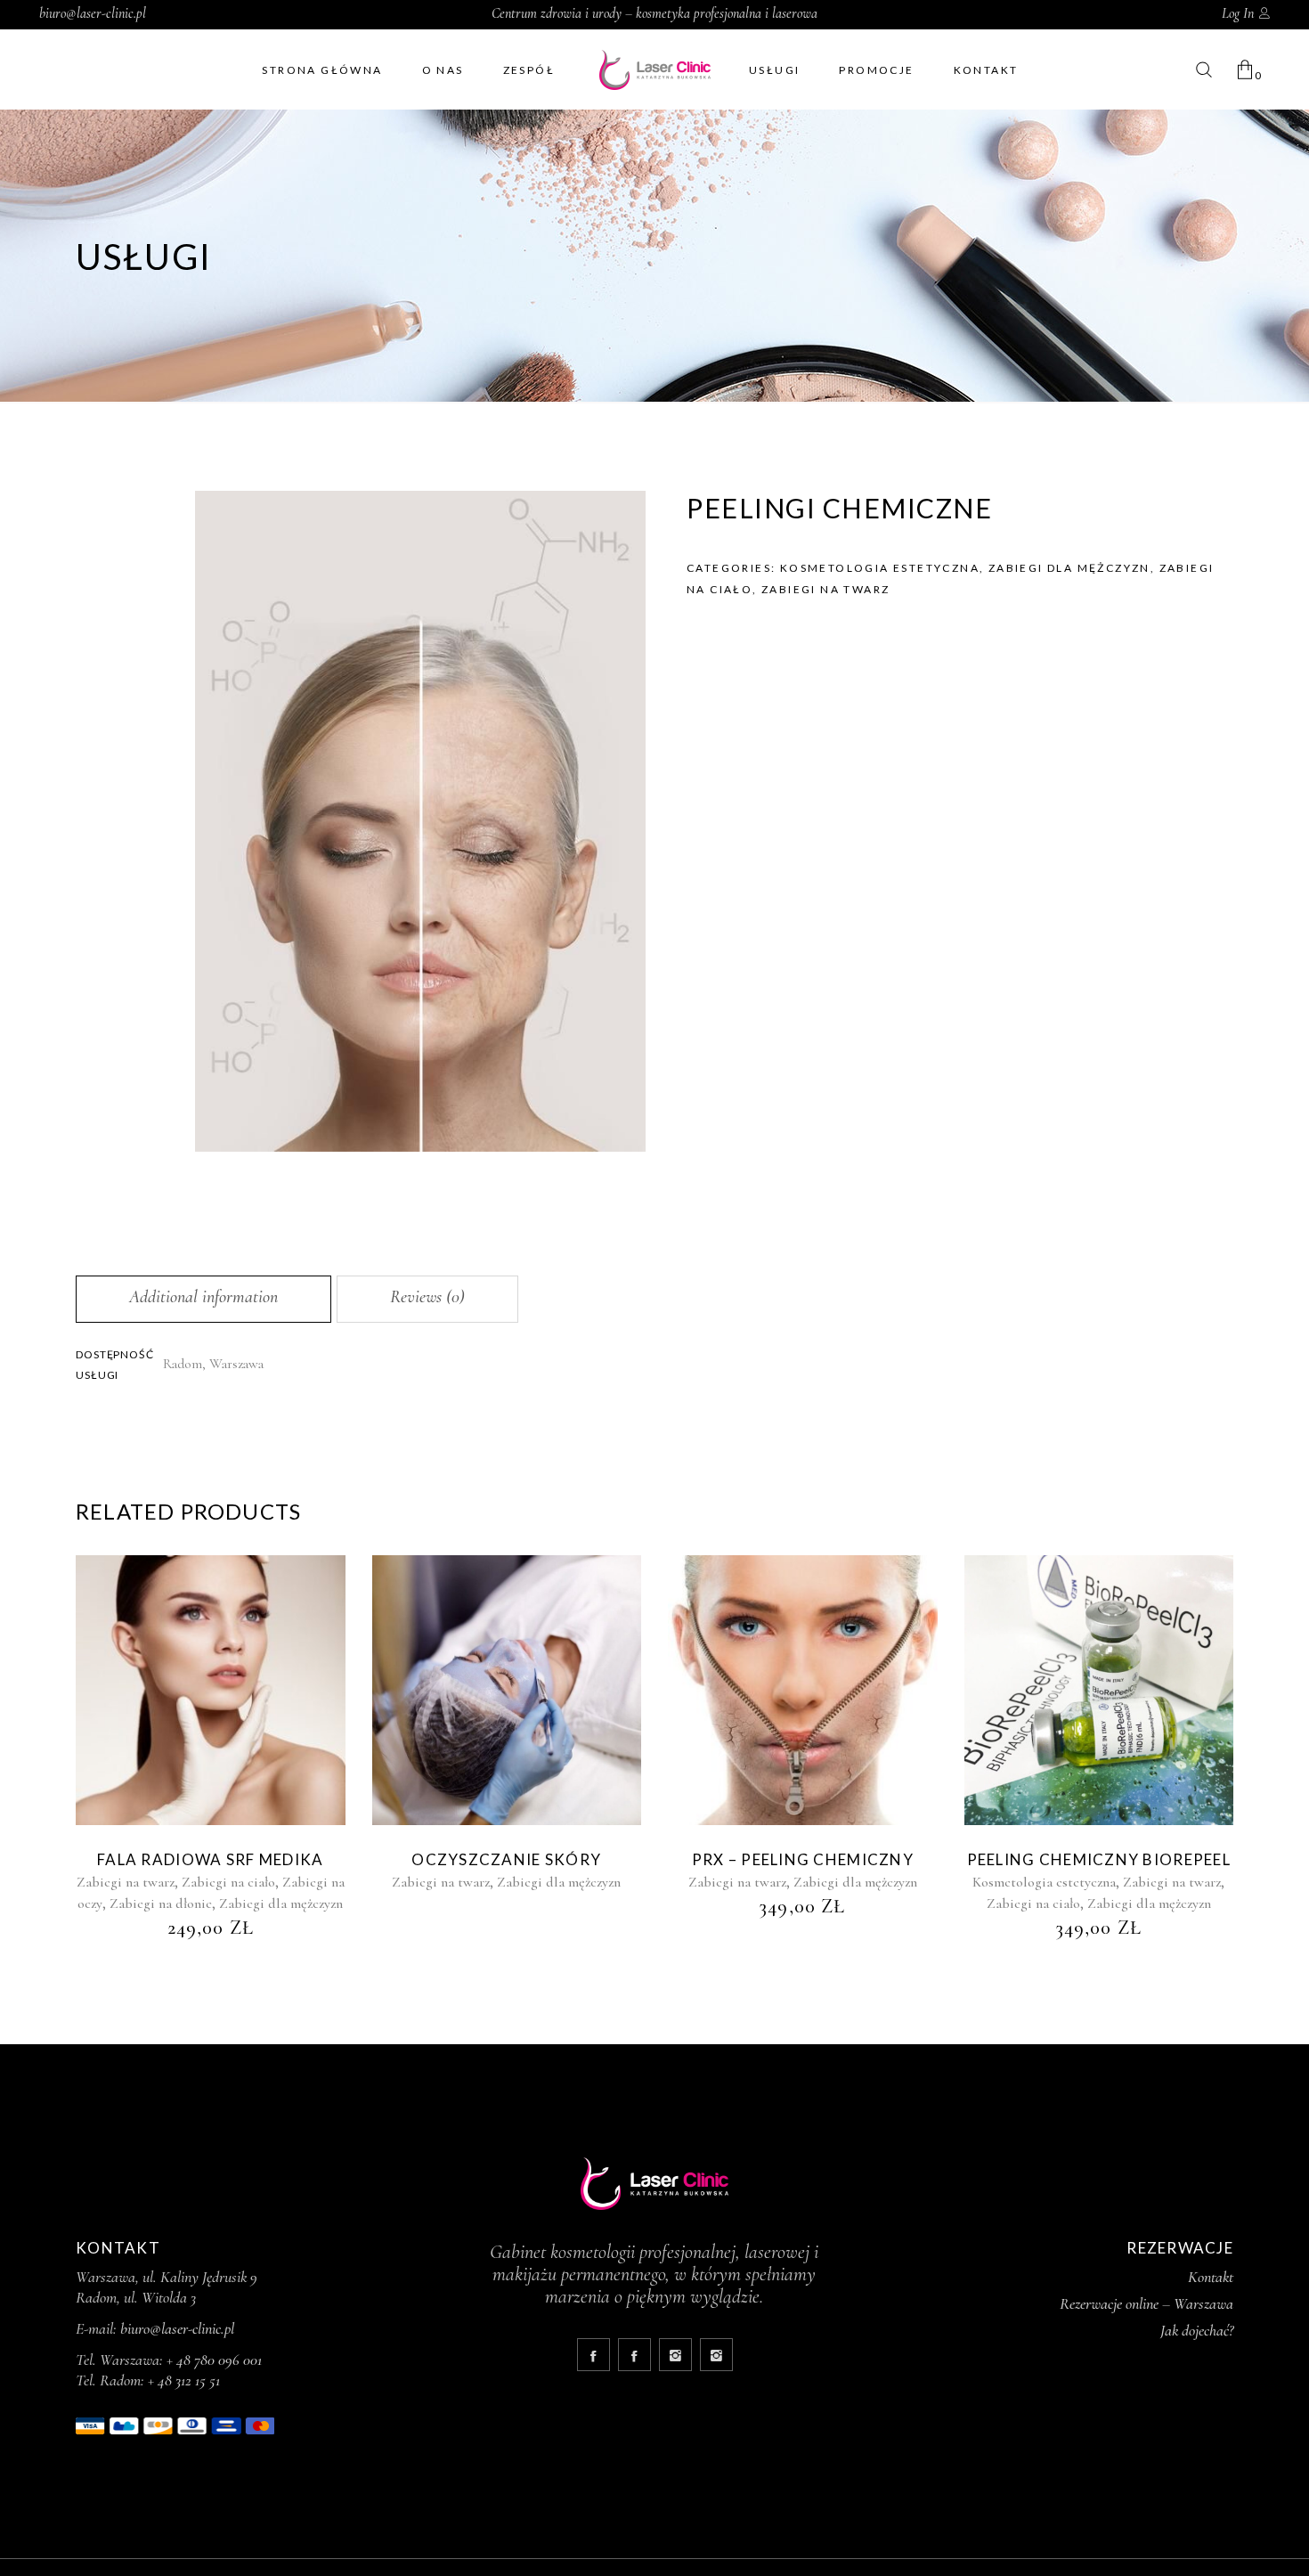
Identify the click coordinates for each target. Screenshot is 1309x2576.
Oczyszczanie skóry (506, 1859)
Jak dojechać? (1197, 2330)
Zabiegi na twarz (825, 589)
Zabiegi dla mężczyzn (1069, 568)
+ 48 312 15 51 (184, 2380)
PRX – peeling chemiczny (803, 1859)
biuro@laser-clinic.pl (93, 13)
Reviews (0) (427, 1297)
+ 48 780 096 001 (214, 2360)
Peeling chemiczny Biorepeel (1099, 1859)
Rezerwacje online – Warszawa (1146, 2303)
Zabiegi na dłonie (161, 1903)
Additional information (203, 1297)
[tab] (203, 1299)
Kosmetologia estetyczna (880, 568)
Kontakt (1211, 2277)
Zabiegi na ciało (228, 1882)
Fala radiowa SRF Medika (210, 1859)
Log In (1238, 13)
